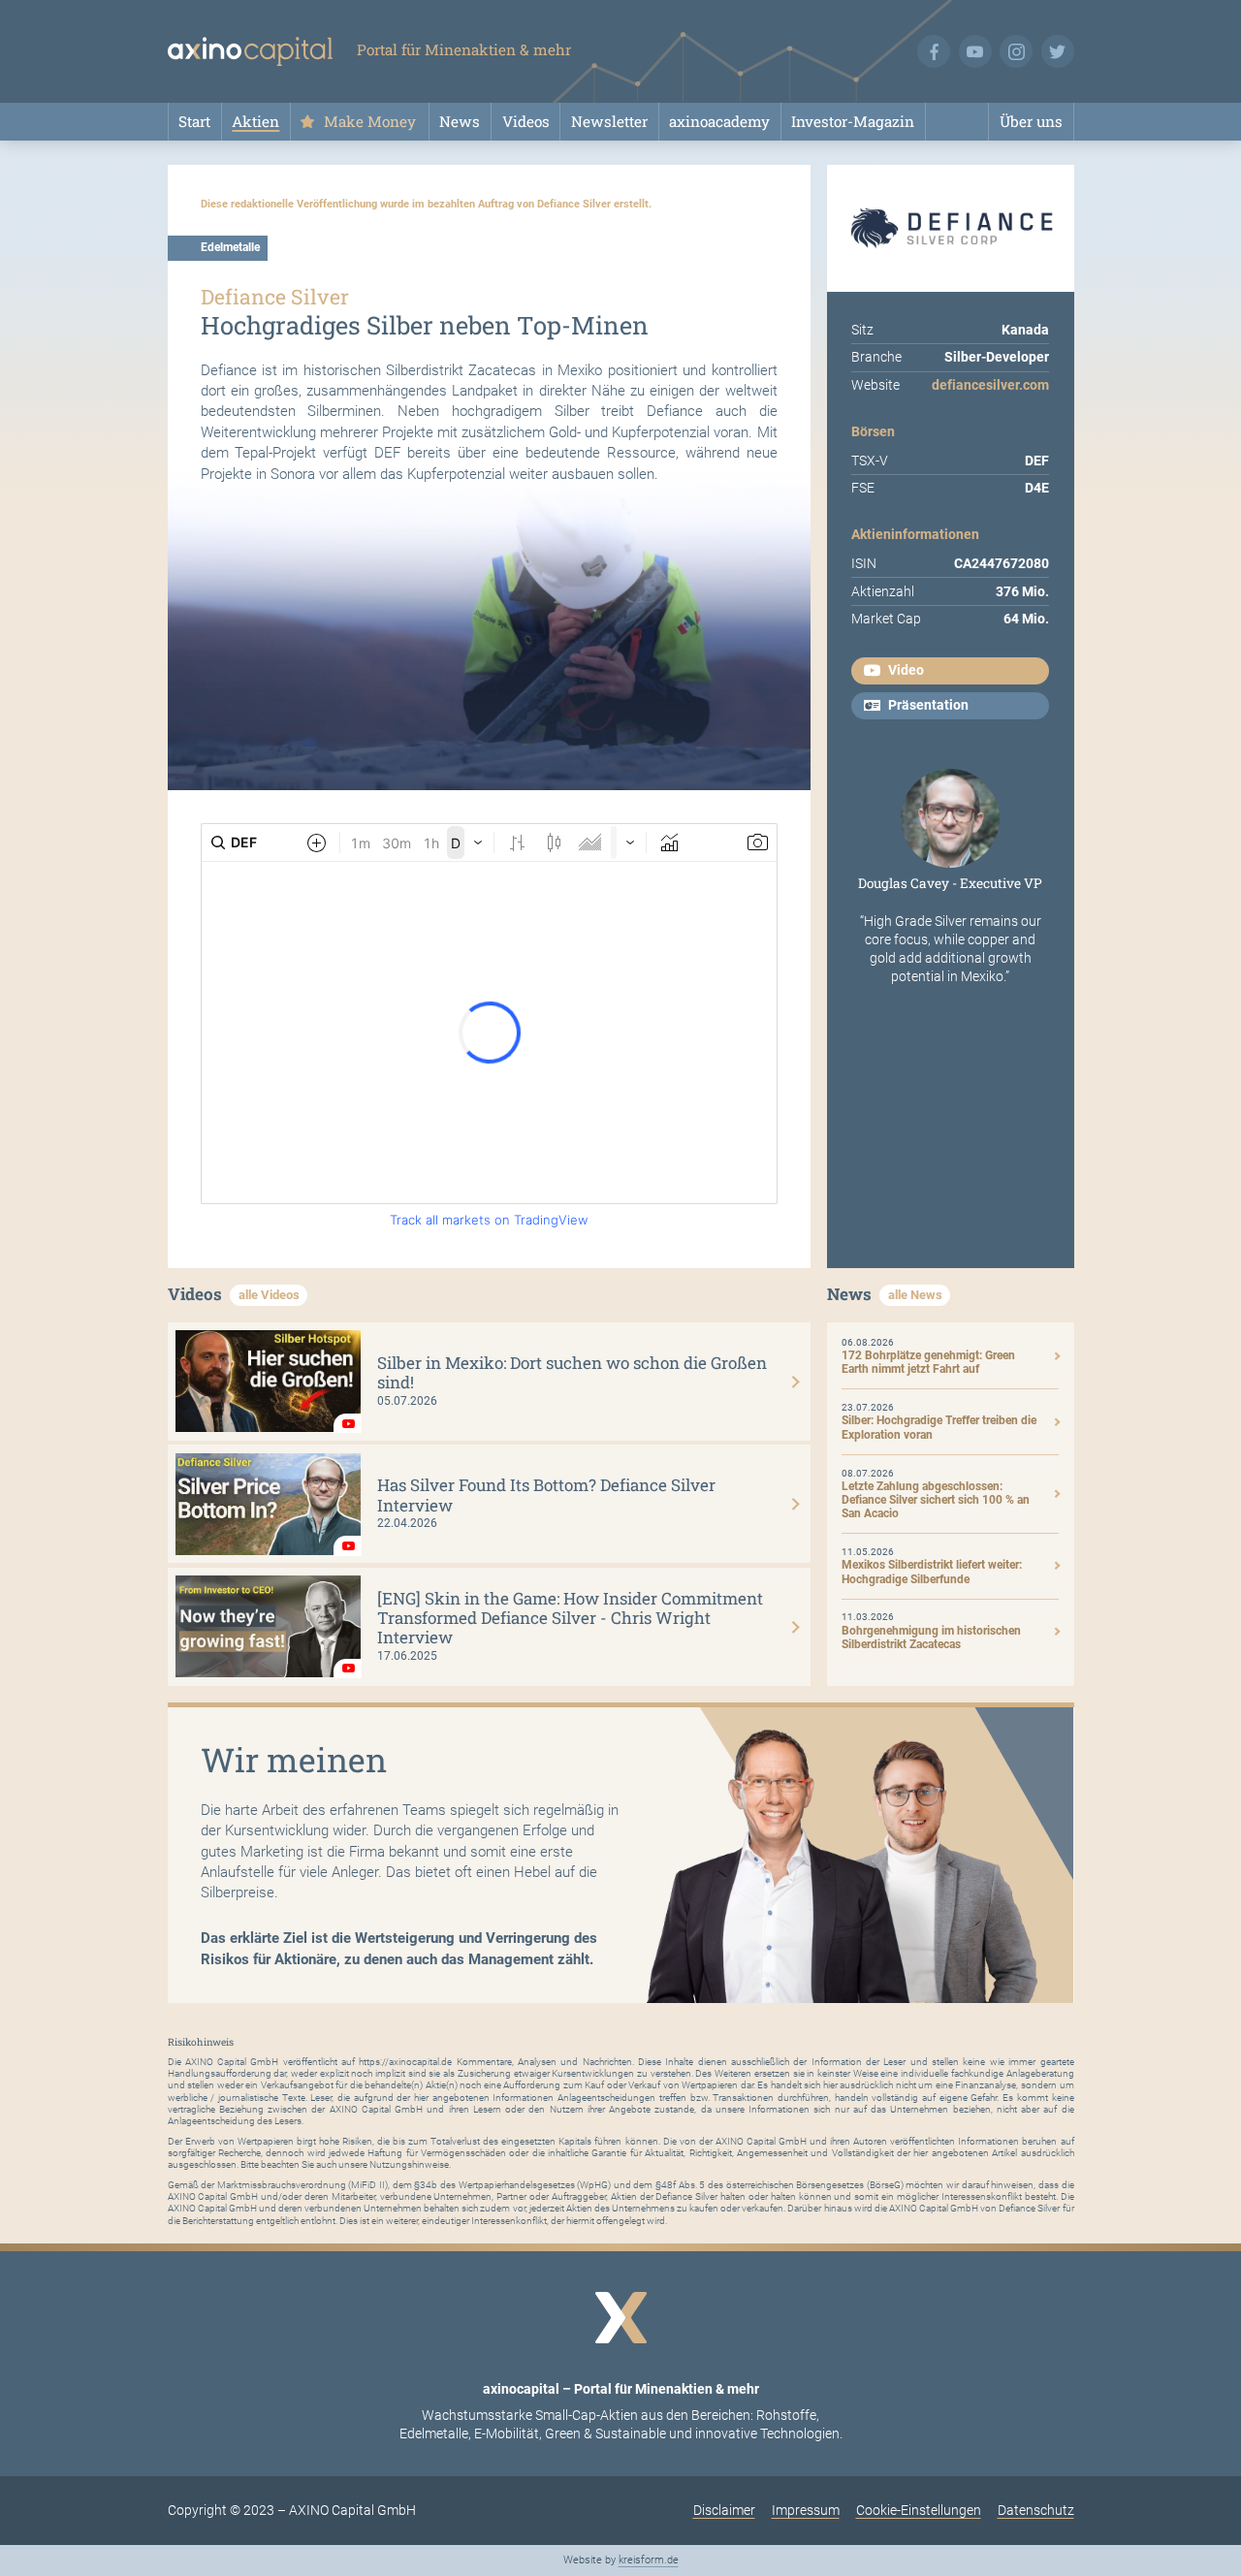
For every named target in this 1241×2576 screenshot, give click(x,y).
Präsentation (928, 705)
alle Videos (269, 1295)
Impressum (806, 2510)
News (460, 121)
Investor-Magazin (853, 121)
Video (906, 670)
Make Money (370, 121)
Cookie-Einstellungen (919, 2510)
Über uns (1031, 121)
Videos (526, 121)
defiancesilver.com (990, 385)
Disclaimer (724, 2510)
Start (194, 121)
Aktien (255, 121)
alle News (915, 1295)
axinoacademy (719, 121)
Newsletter (609, 121)
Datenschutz (1036, 2510)
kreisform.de (649, 2560)
